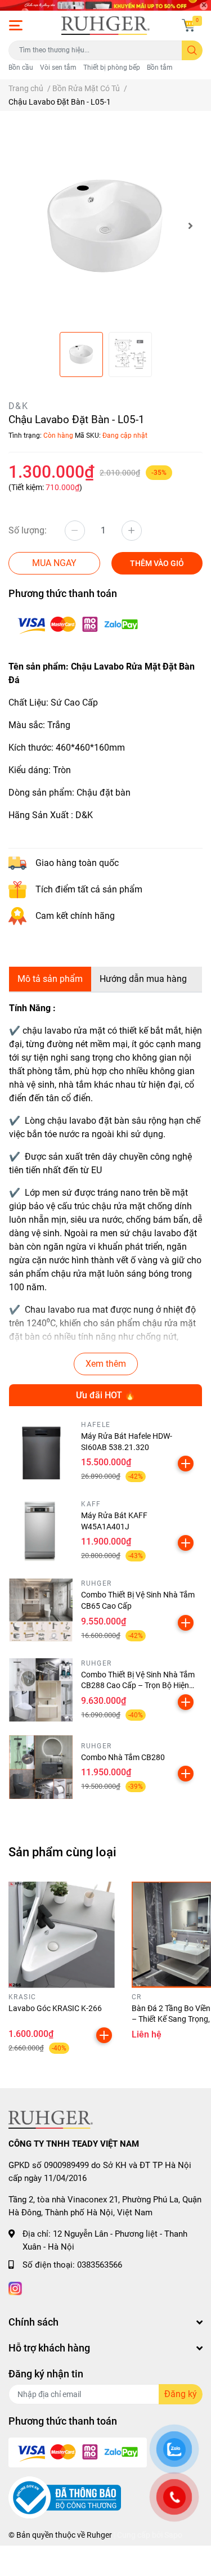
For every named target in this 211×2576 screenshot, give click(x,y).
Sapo (173, 2535)
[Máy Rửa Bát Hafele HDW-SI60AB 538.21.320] (41, 1451)
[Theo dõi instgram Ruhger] (15, 2288)
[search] (192, 50)
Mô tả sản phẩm (50, 979)
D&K (18, 406)
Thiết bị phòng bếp (112, 68)
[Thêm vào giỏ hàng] (186, 1464)
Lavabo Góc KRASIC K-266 (55, 2008)
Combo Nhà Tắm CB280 (123, 1757)
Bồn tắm (160, 68)
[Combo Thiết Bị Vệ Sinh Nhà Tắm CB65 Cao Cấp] (41, 1610)
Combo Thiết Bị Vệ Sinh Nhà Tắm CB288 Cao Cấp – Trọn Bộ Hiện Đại (138, 1686)
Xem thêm (106, 1364)
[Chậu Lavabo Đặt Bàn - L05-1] (105, 226)
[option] (105, 226)
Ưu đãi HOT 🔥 (106, 1395)
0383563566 (100, 2265)
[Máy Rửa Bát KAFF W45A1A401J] (41, 1531)
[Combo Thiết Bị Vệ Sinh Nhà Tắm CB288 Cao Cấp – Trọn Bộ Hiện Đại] (41, 1690)
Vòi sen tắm (58, 68)
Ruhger (99, 2535)
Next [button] (190, 226)
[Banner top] (105, 5)
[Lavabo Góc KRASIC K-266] (62, 1935)
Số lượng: (28, 530)
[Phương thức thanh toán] (78, 624)
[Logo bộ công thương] (65, 2497)
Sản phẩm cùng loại (62, 1852)
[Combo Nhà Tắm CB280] (41, 1767)
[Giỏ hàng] (188, 25)
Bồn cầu (21, 68)
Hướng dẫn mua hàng (143, 979)
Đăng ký (181, 2394)
